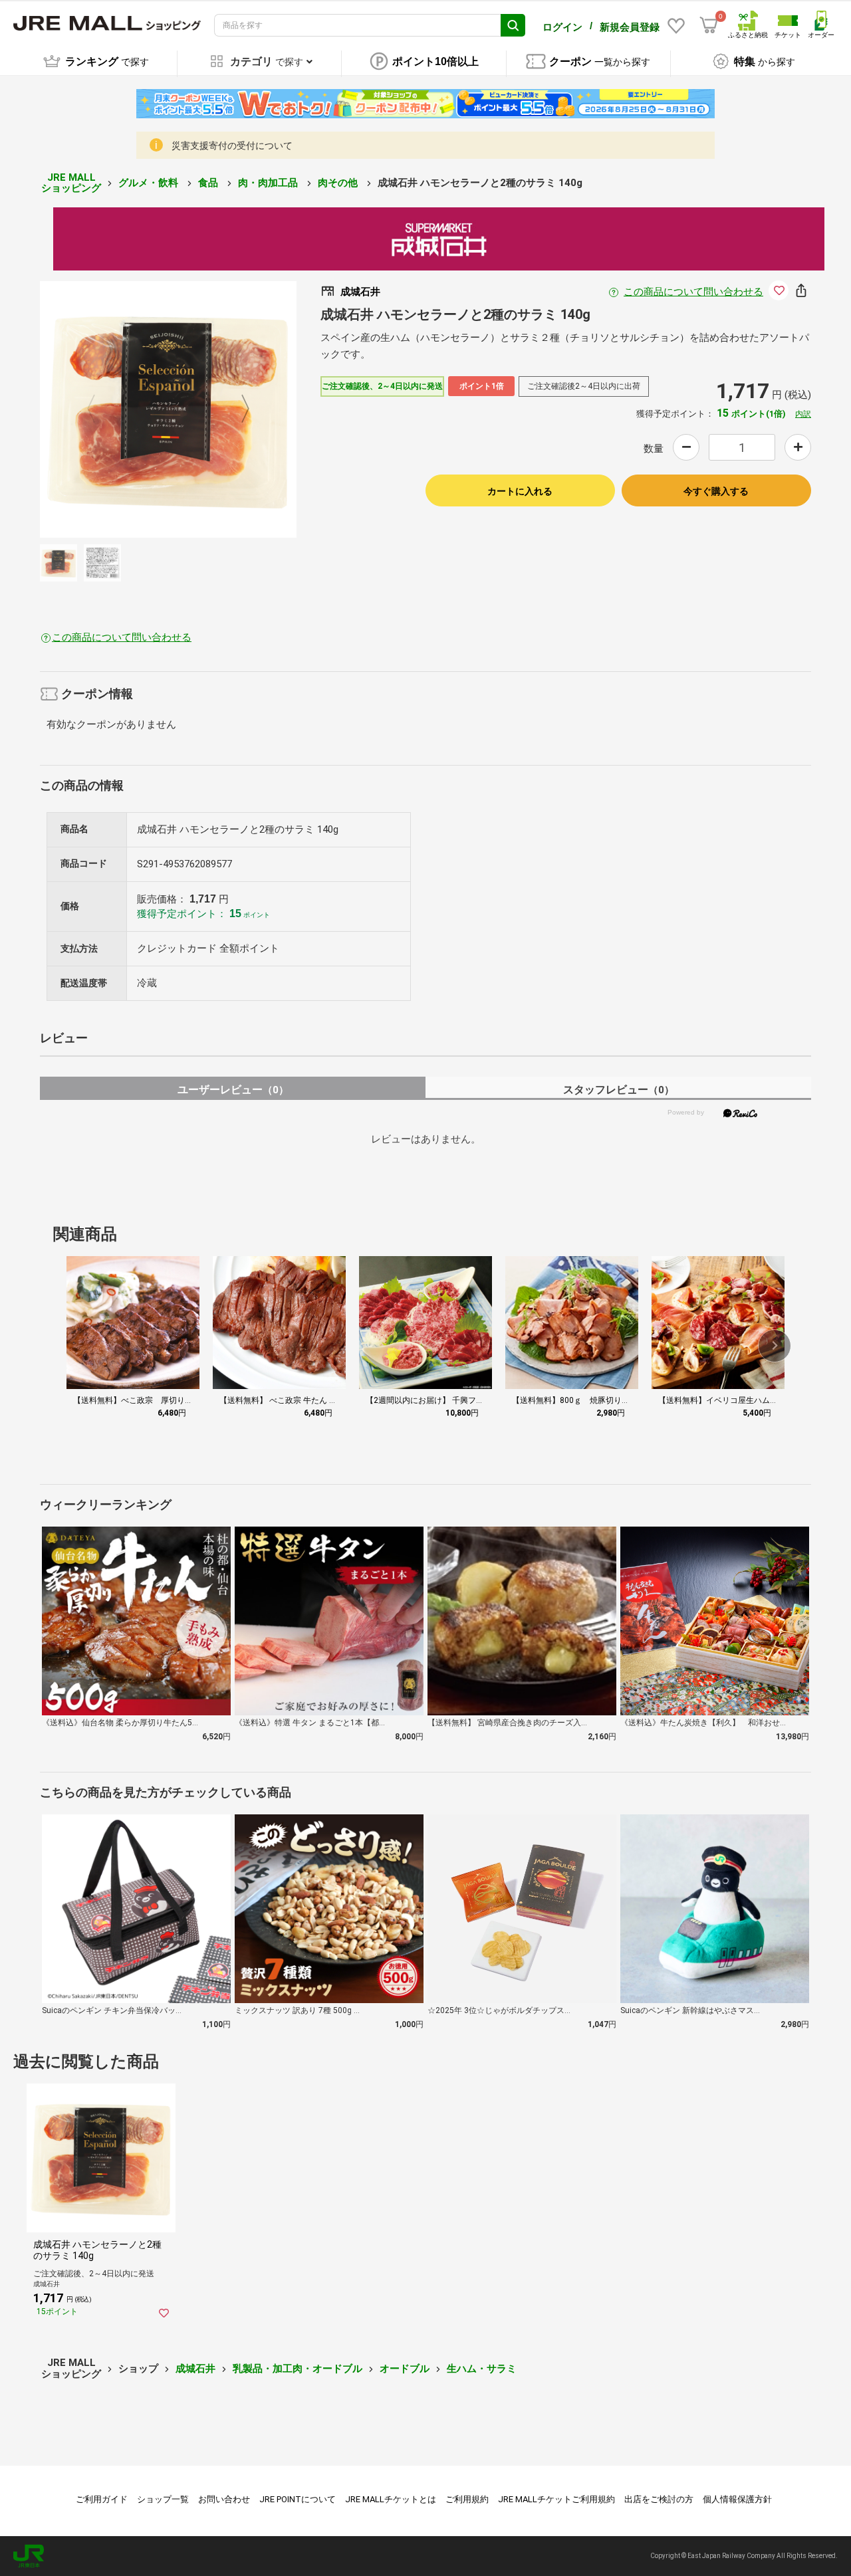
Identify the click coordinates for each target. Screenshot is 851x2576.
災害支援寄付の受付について (232, 146)
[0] (709, 25)
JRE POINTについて (298, 2499)
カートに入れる (520, 491)
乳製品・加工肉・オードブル (298, 2369)
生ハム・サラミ (482, 2369)
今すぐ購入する (716, 491)
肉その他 (339, 183)
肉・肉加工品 (269, 183)
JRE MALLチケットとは (391, 2499)
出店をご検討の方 (659, 2499)
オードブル (405, 2369)
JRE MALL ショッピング (71, 183)
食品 (209, 183)
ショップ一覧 (163, 2499)
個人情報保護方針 (737, 2499)
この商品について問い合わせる (693, 292)
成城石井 (195, 2369)
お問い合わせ (224, 2499)
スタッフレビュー (619, 1090)
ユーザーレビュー (233, 1090)
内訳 (803, 414)
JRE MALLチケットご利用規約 (556, 2499)
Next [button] (237, 409)
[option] (168, 409)
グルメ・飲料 (150, 183)
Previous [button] (99, 409)
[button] (775, 1346)
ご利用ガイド (102, 2499)
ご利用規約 (467, 2499)
